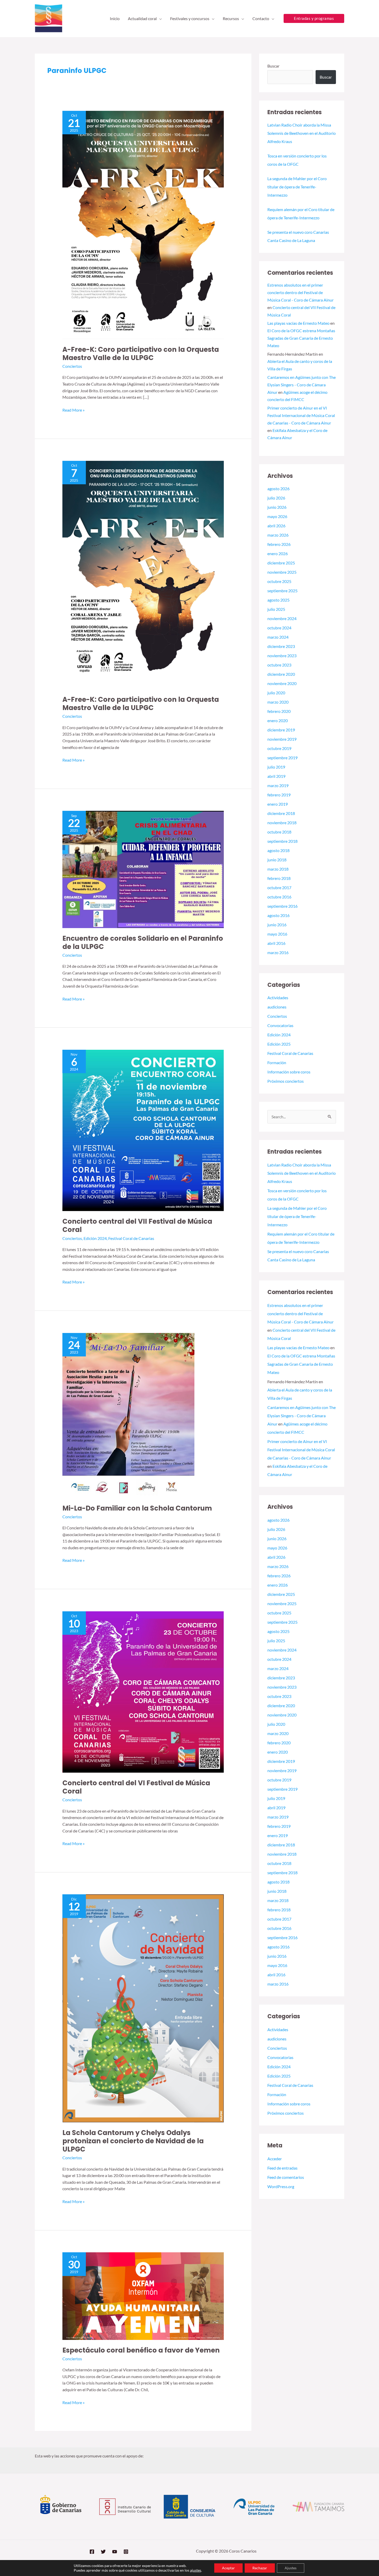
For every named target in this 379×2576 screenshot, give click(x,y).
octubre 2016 (279, 897)
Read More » (73, 410)
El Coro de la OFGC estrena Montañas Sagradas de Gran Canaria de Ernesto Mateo (301, 338)
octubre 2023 (279, 665)
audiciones (277, 1007)
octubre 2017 (279, 887)
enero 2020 (278, 720)
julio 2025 (276, 609)
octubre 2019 (279, 748)
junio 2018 (277, 860)
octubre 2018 (279, 832)
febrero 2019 (279, 795)
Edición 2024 (95, 1238)
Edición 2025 (279, 1044)
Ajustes (291, 2568)
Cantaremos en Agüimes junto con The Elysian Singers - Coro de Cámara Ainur (302, 385)
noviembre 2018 (282, 823)
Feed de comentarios (286, 2177)
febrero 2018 (279, 878)
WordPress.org (281, 2186)
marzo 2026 (278, 535)
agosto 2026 (278, 489)
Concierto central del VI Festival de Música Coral (136, 1787)
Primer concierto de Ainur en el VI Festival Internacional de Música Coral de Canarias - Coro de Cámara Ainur (301, 415)
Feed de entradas (282, 2168)
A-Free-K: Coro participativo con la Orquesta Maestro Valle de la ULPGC (141, 354)
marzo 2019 (278, 785)
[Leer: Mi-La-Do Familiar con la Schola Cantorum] (128, 1415)
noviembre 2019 (282, 739)
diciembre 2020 (281, 674)
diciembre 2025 (281, 563)
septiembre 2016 (282, 906)
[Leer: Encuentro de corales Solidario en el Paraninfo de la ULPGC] (143, 869)
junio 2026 (277, 507)
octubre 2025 (279, 581)
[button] (159, 19)
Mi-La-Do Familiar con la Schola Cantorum (137, 1508)
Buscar (273, 66)
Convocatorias (280, 1025)
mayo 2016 (277, 934)
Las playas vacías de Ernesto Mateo (298, 323)
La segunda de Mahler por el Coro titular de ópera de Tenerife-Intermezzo (297, 187)
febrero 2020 (279, 711)
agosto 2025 (278, 600)
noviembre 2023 (282, 656)
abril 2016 (276, 943)
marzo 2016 (278, 952)
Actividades (278, 998)
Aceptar (228, 2568)
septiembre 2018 (282, 841)
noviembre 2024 (282, 618)
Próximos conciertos (286, 1081)
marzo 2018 (278, 869)
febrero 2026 (279, 544)
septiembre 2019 (282, 758)
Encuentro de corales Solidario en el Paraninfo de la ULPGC (143, 943)
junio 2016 (277, 925)
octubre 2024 (279, 628)
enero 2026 (278, 553)
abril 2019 (276, 776)
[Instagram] (126, 2552)
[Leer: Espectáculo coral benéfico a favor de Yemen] (143, 2295)
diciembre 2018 (281, 813)
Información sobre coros (289, 1072)
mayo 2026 (277, 516)
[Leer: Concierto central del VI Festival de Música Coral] (143, 1691)
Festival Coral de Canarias (131, 1238)
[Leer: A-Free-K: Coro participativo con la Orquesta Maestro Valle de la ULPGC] (143, 224)
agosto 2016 (278, 915)
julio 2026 (276, 498)
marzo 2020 (278, 702)
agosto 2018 (278, 850)
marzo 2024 (278, 637)
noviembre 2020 (282, 683)
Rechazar (260, 2568)
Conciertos (72, 366)
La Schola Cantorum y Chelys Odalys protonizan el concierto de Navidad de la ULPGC (133, 2141)
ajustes (196, 2570)
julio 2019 (276, 767)
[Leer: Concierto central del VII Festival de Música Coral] (143, 1130)
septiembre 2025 (282, 591)
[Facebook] (92, 2552)
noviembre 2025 (282, 572)
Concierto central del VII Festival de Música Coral (137, 1226)
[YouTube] (115, 2552)
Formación (277, 1062)
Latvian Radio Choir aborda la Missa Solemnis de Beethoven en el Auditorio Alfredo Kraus (302, 133)
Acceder (275, 2159)
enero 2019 (278, 804)
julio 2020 (276, 693)
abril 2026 (276, 526)
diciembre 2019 (281, 730)
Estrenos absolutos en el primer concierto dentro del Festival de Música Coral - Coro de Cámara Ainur (300, 292)
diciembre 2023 (281, 646)
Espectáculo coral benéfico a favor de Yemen (141, 2350)
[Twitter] (103, 2552)
